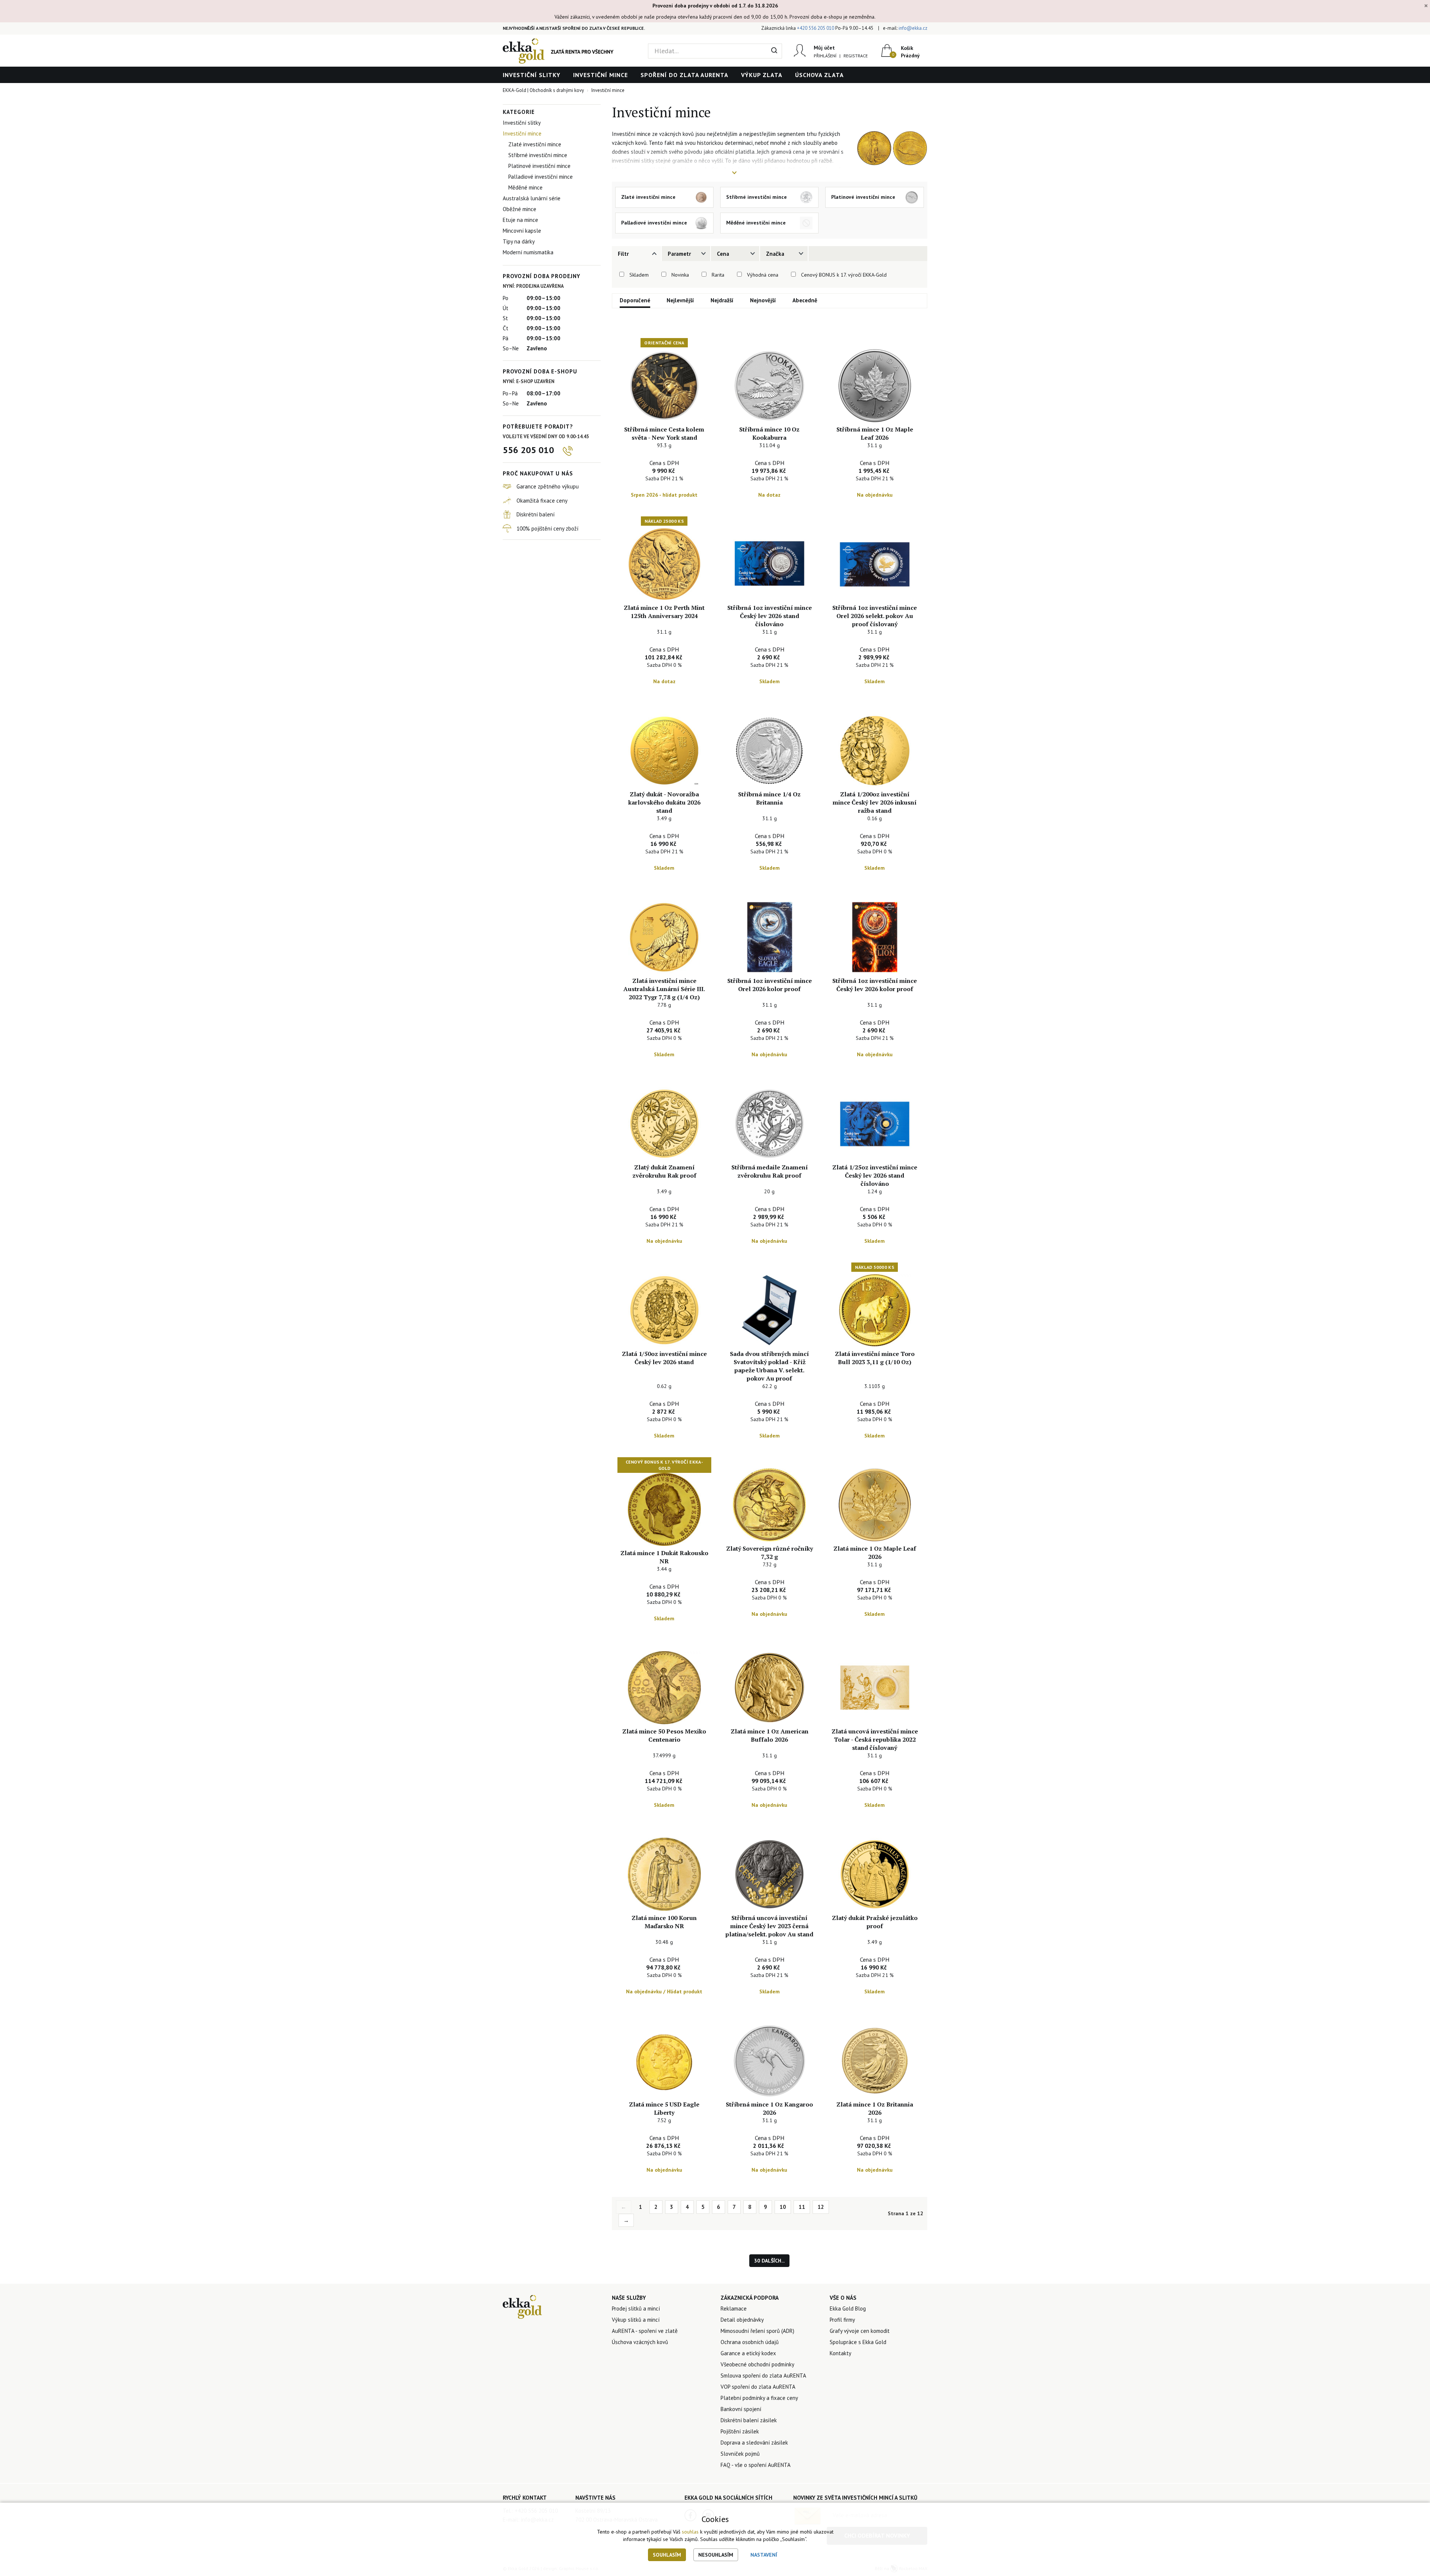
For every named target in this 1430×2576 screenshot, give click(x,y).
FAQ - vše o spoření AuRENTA (756, 2465)
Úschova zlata (819, 75)
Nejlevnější (680, 300)
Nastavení (764, 2555)
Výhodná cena (763, 275)
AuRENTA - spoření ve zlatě (645, 2331)
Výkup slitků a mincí (636, 2320)
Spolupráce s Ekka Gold (858, 2342)
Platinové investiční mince (539, 166)
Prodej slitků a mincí (636, 2308)
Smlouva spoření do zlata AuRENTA (763, 2376)
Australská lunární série (532, 198)
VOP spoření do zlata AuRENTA (758, 2387)
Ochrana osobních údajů (750, 2342)
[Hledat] (774, 51)
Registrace (856, 56)
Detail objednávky (742, 2320)
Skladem (639, 275)
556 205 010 (528, 450)
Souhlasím (667, 2555)
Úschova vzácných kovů (640, 2342)
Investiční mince (600, 75)
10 (783, 2207)
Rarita (718, 275)
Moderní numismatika (528, 252)
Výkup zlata (762, 75)
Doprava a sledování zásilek (754, 2443)
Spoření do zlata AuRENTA (684, 75)
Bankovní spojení (741, 2409)
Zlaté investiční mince (535, 144)
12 (821, 2207)
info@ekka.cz (913, 28)
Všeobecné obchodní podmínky (757, 2364)
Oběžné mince (519, 209)
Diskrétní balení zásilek (749, 2420)
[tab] (636, 254)
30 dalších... (769, 2261)
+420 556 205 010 (816, 28)
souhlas (690, 2532)
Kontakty (840, 2353)
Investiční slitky (532, 75)
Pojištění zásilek (740, 2431)
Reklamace (734, 2308)
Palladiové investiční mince (541, 177)
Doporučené (635, 300)
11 (802, 2207)
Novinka (680, 275)
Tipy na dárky (519, 241)
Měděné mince (525, 187)
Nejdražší (722, 300)
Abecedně (805, 300)
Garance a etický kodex (748, 2353)
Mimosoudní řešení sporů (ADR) (757, 2331)
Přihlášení (825, 56)
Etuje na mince (520, 220)
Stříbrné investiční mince (538, 155)
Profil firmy (842, 2320)
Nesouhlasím (716, 2555)
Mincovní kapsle (522, 231)
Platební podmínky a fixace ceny (759, 2398)
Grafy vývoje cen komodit (860, 2331)
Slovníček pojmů (740, 2454)
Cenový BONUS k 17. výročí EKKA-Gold (844, 275)
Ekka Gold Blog (848, 2308)
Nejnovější (763, 300)
